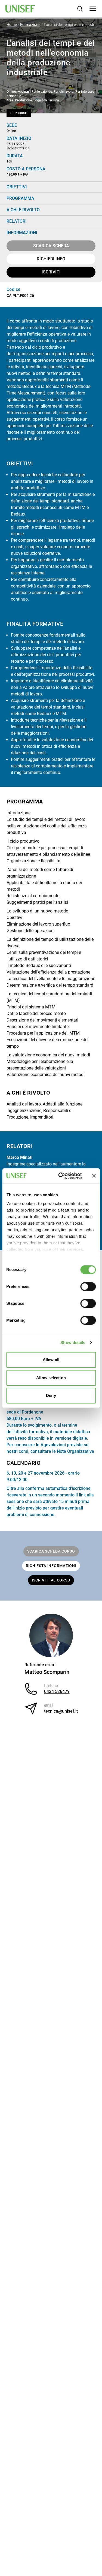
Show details (73, 1343)
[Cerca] (80, 9)
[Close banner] (94, 1176)
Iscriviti (51, 272)
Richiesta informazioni (51, 1566)
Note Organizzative (75, 1451)
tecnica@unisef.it (61, 1711)
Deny (51, 1395)
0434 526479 (57, 1691)
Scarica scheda (51, 246)
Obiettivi (17, 187)
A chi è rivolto (23, 210)
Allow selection (51, 1378)
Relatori (17, 221)
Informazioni (22, 233)
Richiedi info (51, 259)
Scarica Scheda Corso (51, 1551)
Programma (20, 198)
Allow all (51, 1360)
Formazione (30, 25)
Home (12, 25)
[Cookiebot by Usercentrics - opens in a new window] (61, 1176)
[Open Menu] (93, 9)
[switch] (88, 1287)
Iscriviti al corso (51, 1580)
